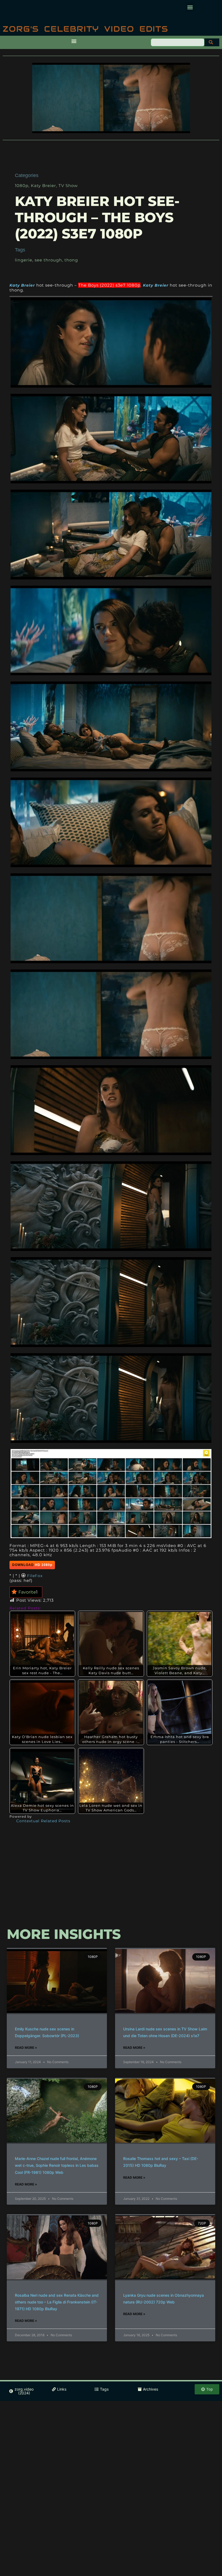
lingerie (24, 260)
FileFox (35, 1576)
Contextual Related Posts (43, 1821)
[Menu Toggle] (74, 41)
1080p (22, 186)
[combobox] (178, 42)
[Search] (212, 42)
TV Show (68, 186)
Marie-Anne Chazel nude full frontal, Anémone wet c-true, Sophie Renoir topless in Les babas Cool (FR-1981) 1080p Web (57, 2165)
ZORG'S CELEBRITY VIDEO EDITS (86, 29)
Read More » (26, 2048)
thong (71, 260)
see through (48, 260)
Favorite (28, 1592)
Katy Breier (43, 186)
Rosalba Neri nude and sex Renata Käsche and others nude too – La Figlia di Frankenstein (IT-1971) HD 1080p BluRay (57, 2302)
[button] (190, 7)
